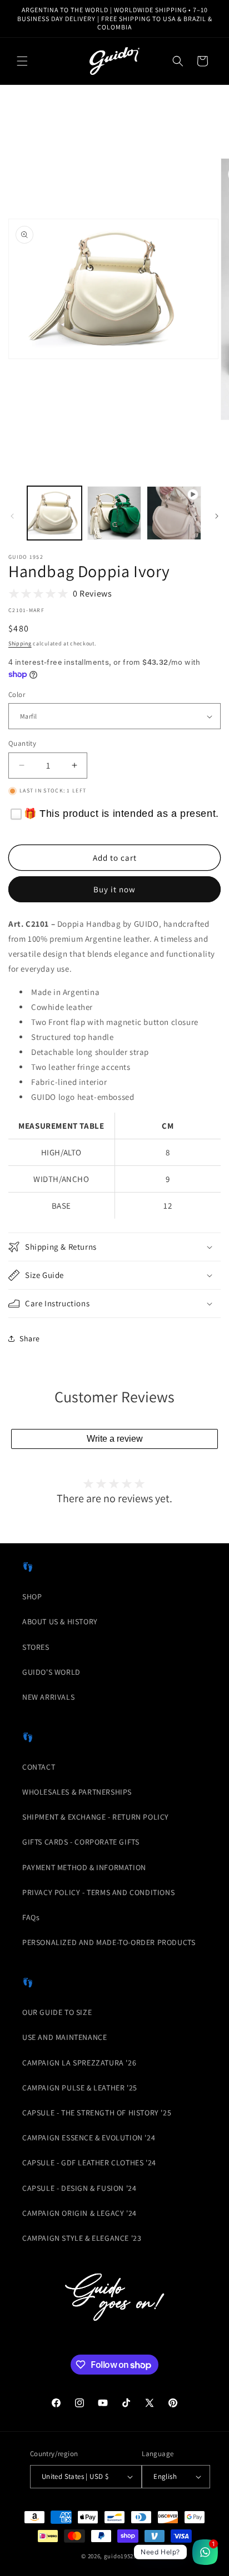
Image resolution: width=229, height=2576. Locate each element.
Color (17, 694)
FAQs (31, 1917)
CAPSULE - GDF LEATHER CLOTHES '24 (89, 2163)
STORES (36, 1647)
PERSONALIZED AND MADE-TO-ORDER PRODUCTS (109, 1942)
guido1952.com (126, 2556)
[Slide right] (217, 516)
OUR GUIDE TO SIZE (57, 2012)
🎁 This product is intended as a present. (121, 814)
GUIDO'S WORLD (51, 1672)
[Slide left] (12, 516)
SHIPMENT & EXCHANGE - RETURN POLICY (96, 1817)
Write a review (115, 1439)
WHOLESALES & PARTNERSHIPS (77, 1792)
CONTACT (39, 1767)
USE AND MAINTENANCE (64, 2037)
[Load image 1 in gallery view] (54, 513)
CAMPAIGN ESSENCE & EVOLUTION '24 (89, 2138)
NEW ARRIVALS (48, 1697)
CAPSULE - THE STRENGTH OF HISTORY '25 (97, 2113)
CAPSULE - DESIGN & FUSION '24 (79, 2188)
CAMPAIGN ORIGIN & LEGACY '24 (79, 2213)
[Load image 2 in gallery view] (114, 513)
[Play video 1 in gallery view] (174, 513)
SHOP (32, 1597)
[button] (22, 61)
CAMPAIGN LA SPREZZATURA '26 (79, 2063)
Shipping (20, 643)
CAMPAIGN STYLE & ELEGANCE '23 (82, 2238)
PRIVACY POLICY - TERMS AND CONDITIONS (98, 1892)
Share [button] (30, 1338)
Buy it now (114, 889)
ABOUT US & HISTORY (60, 1622)
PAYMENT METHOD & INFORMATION (84, 1867)
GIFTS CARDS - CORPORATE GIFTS (81, 1842)
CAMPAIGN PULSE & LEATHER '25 (80, 2088)
